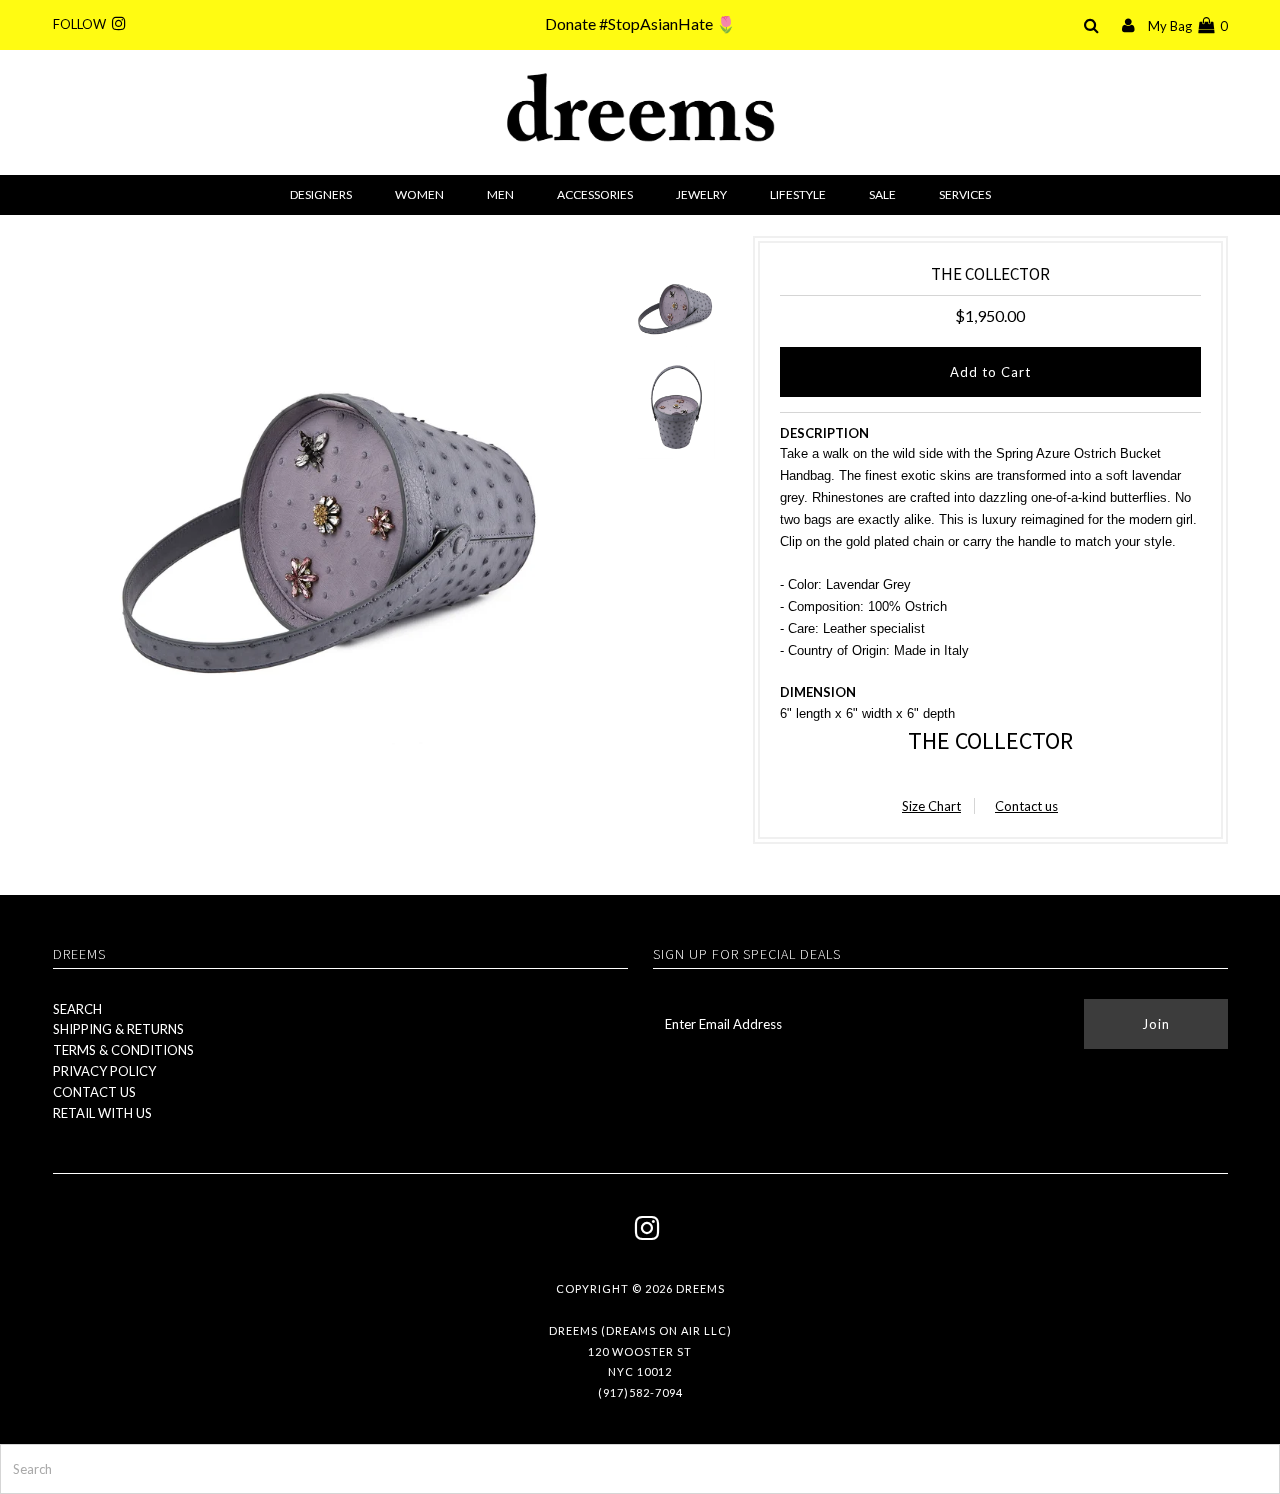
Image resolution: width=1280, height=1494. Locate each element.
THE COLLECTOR (990, 740)
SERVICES (965, 194)
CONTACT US (94, 1092)
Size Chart (931, 806)
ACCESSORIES (595, 194)
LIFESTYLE (798, 194)
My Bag (1188, 26)
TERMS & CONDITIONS (123, 1050)
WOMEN (419, 194)
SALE (882, 194)
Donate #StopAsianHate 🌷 (640, 23)
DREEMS (700, 1288)
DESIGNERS (321, 194)
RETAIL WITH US (102, 1113)
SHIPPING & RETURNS (118, 1029)
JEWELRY (701, 194)
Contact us (1026, 806)
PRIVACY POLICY (104, 1071)
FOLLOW (82, 24)
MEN (500, 194)
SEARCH (77, 1009)
